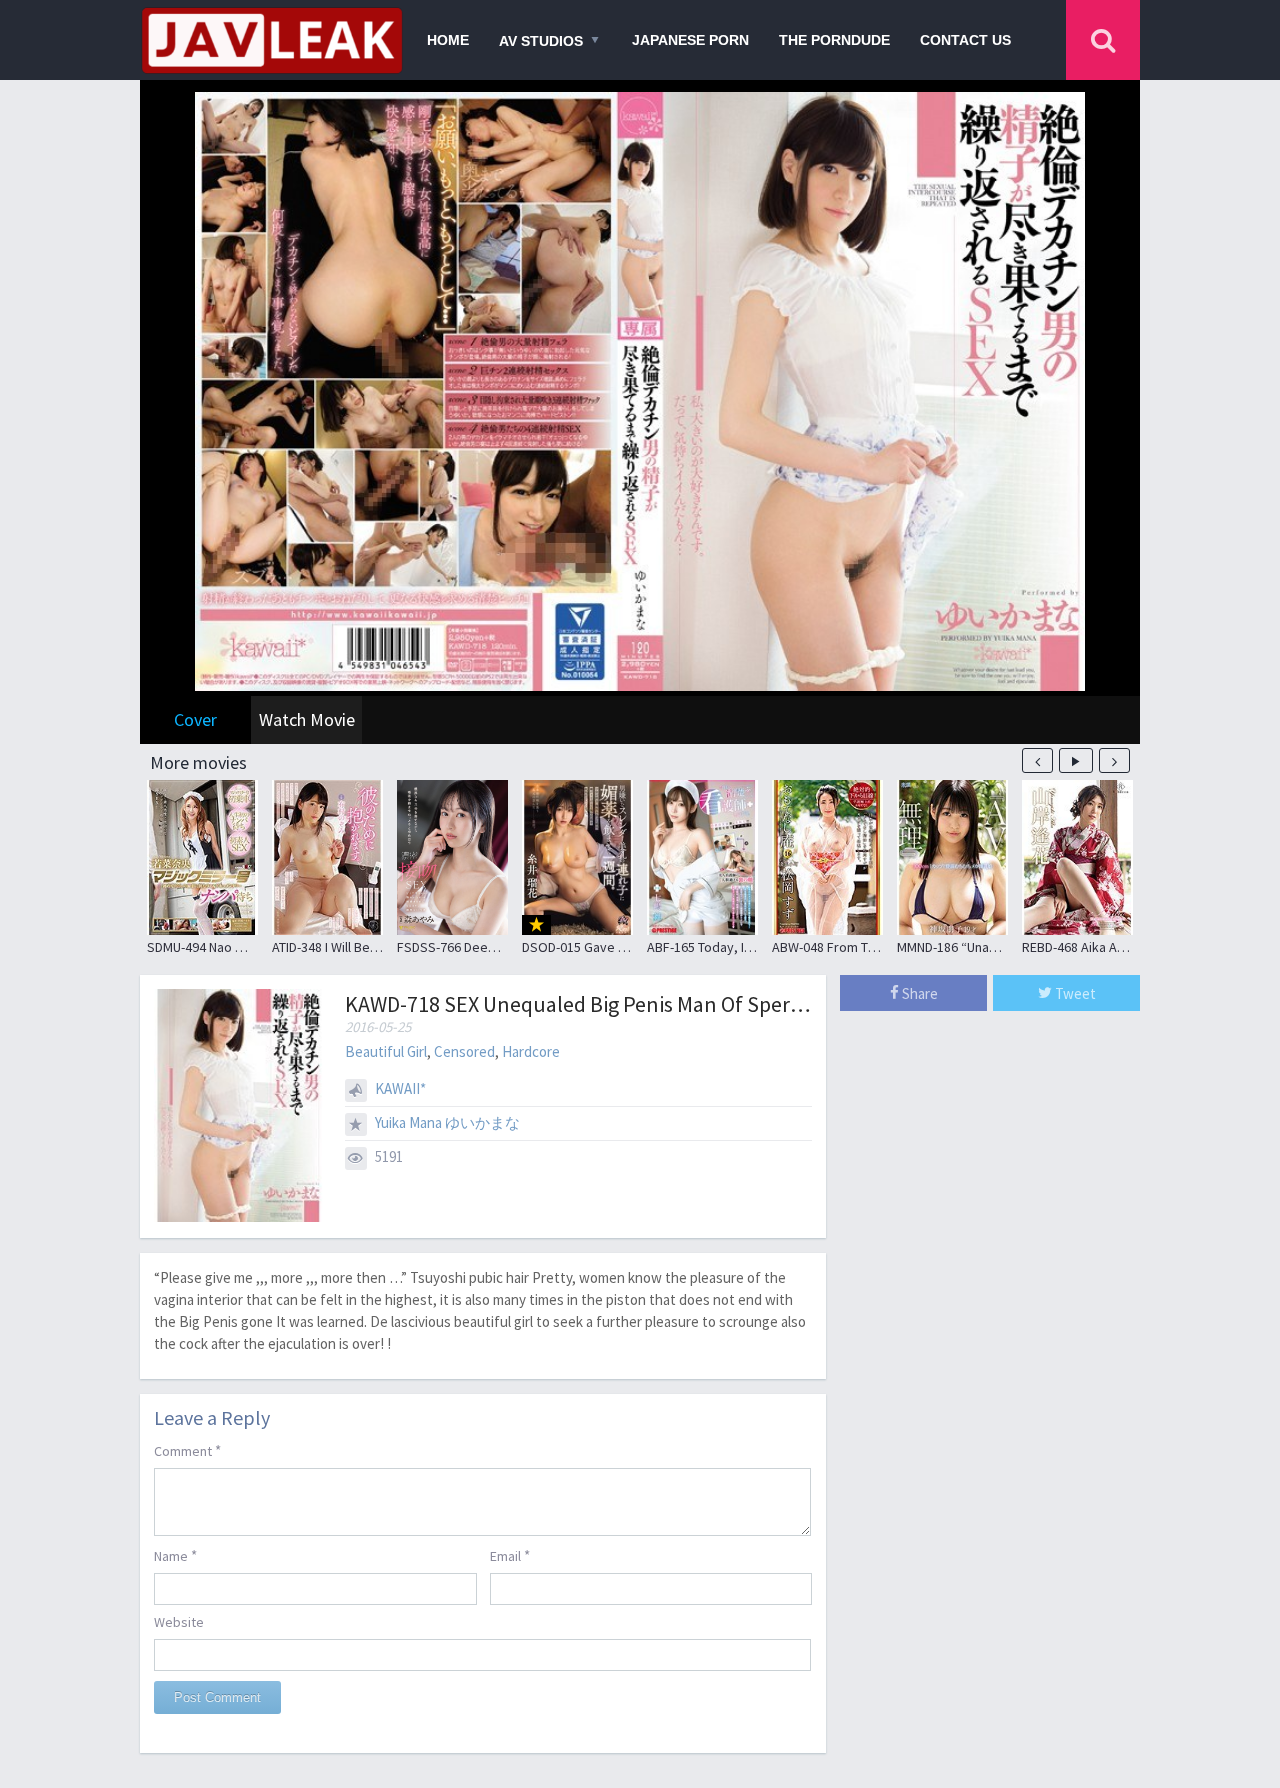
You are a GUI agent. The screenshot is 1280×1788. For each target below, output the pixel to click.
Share (918, 993)
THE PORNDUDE (834, 40)
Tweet (1074, 993)
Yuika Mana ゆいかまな (447, 1122)
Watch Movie (307, 719)
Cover (195, 719)
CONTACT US (965, 40)
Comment (187, 1450)
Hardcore (531, 1051)
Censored (464, 1051)
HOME (448, 40)
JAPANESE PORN (690, 40)
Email (510, 1555)
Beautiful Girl (386, 1051)
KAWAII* (400, 1088)
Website (179, 1622)
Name (175, 1555)
